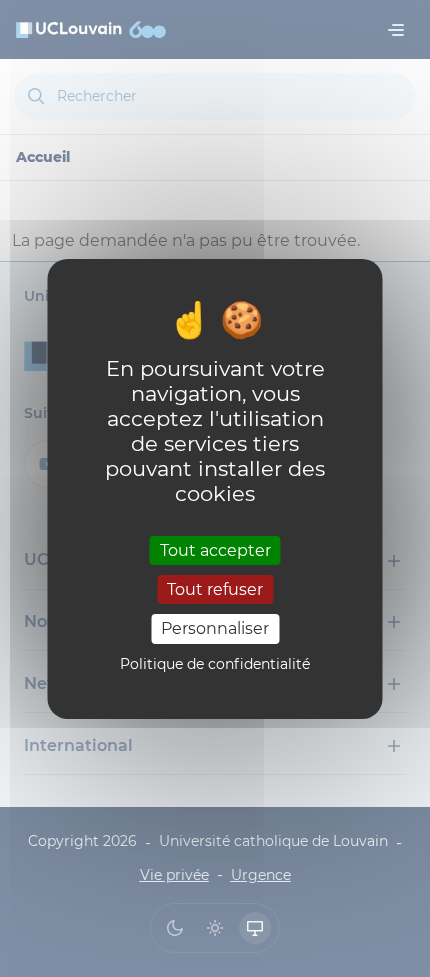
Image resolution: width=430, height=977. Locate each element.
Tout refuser (215, 589)
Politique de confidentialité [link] (215, 664)
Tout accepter (215, 550)
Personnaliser (215, 628)
